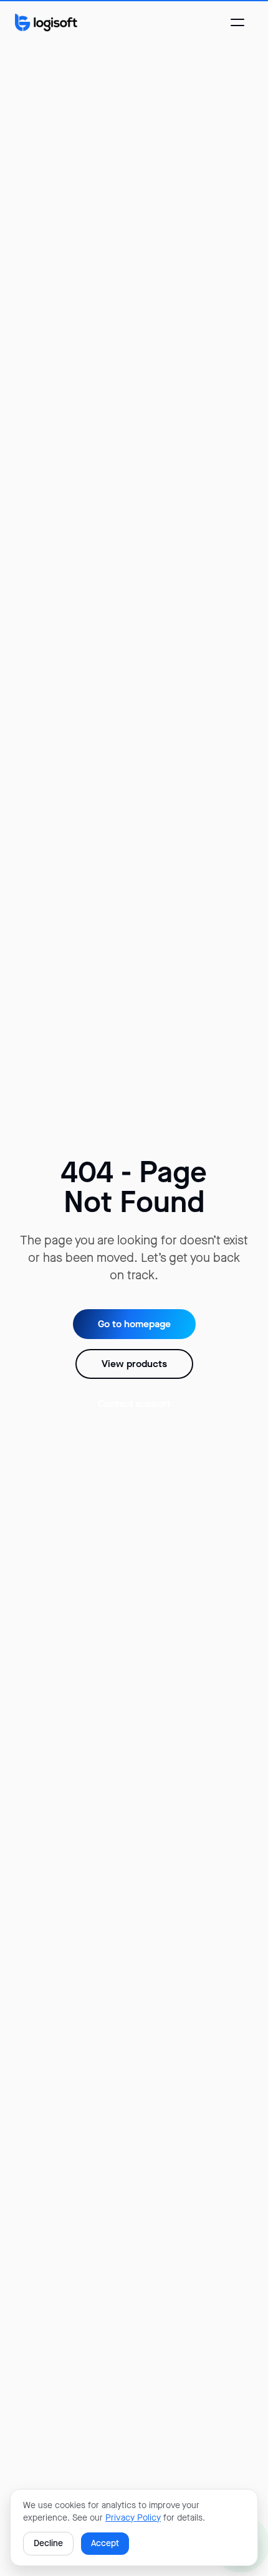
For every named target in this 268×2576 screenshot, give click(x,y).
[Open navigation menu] (237, 22)
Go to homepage (134, 1324)
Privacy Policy (133, 2518)
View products (134, 1364)
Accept (105, 2543)
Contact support (134, 1403)
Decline (48, 2543)
